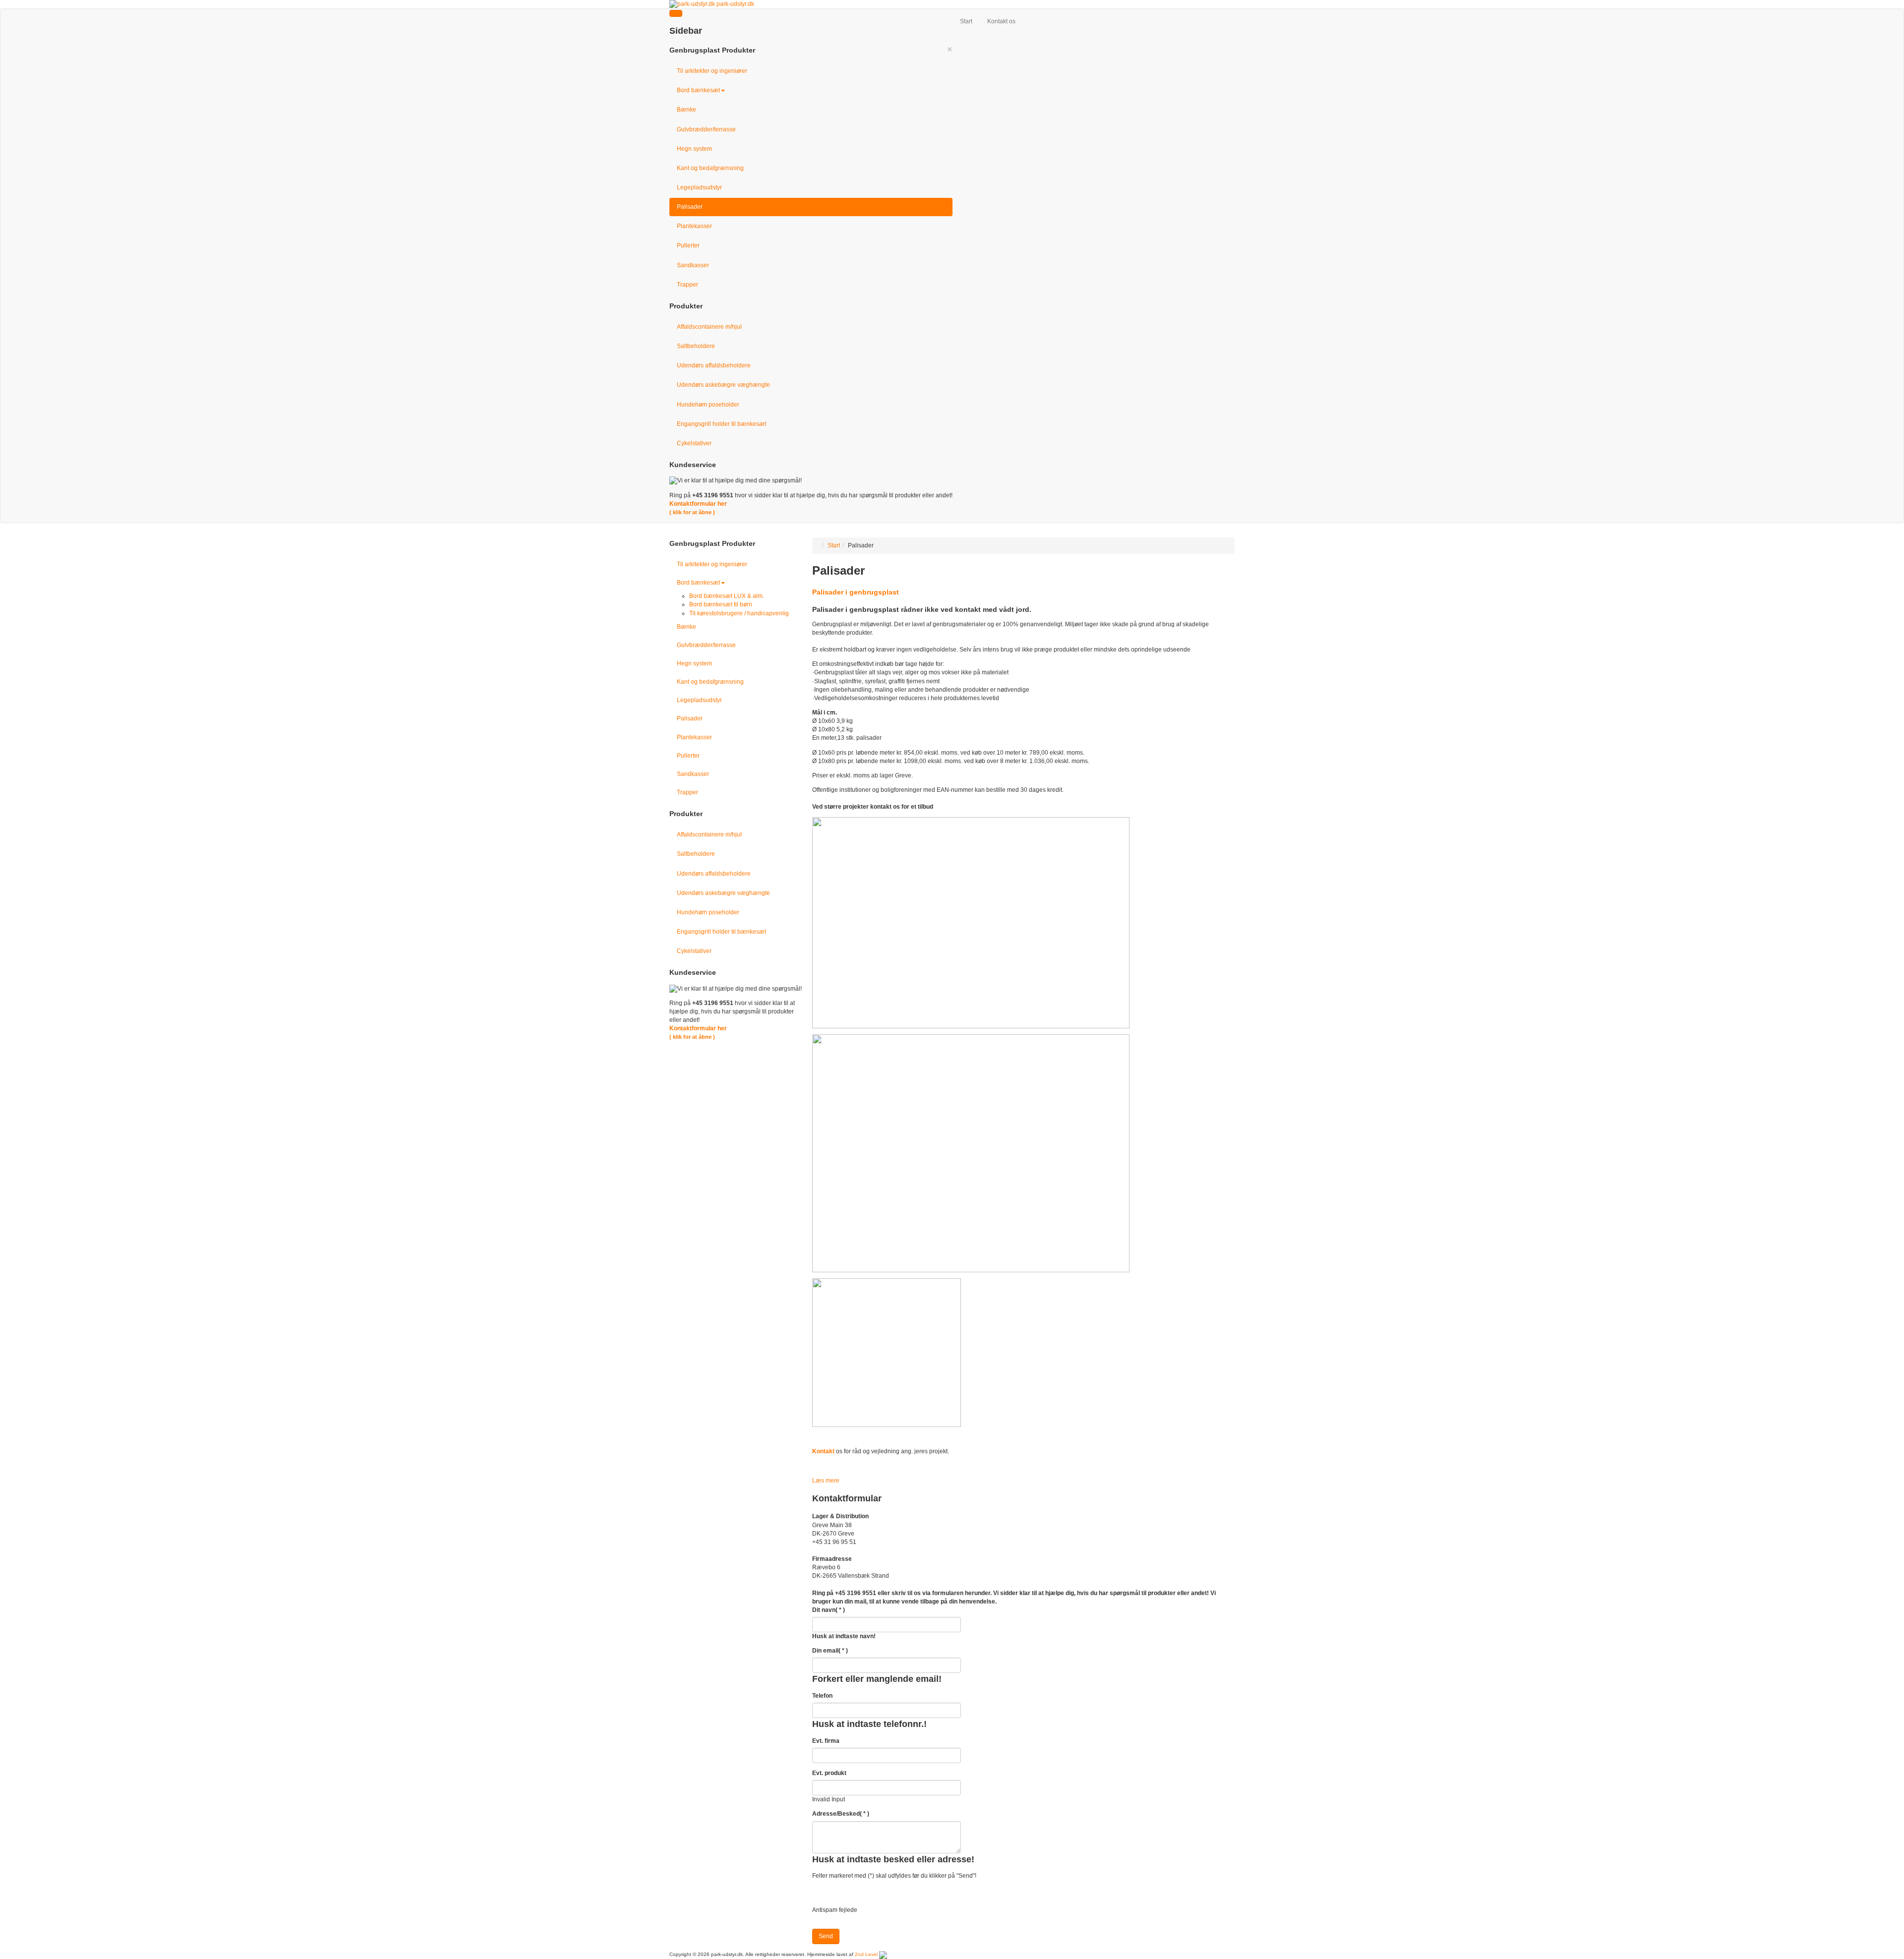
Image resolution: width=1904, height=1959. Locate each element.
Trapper (687, 285)
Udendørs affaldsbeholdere (714, 365)
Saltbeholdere (696, 346)
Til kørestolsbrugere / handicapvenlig (739, 613)
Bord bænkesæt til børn (721, 604)
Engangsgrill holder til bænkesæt (721, 424)
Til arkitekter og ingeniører (712, 71)
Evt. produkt (829, 1773)
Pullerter (688, 245)
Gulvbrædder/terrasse (706, 129)
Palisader (690, 207)
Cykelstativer (694, 443)
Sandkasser (693, 265)
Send (826, 1936)
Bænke (686, 110)
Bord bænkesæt (698, 90)
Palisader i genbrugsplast (856, 592)
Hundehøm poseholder (708, 405)
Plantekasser (694, 226)
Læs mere (826, 1481)
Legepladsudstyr (699, 187)
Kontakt (823, 1451)
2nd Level (866, 1954)
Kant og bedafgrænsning (710, 168)
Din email (830, 1651)
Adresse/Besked (841, 1814)
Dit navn (829, 1610)
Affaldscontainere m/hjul (709, 327)
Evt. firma (826, 1741)
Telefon (822, 1696)
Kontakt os (1001, 21)
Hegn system (694, 149)
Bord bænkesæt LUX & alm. (727, 596)
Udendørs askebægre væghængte (723, 385)
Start (966, 21)
